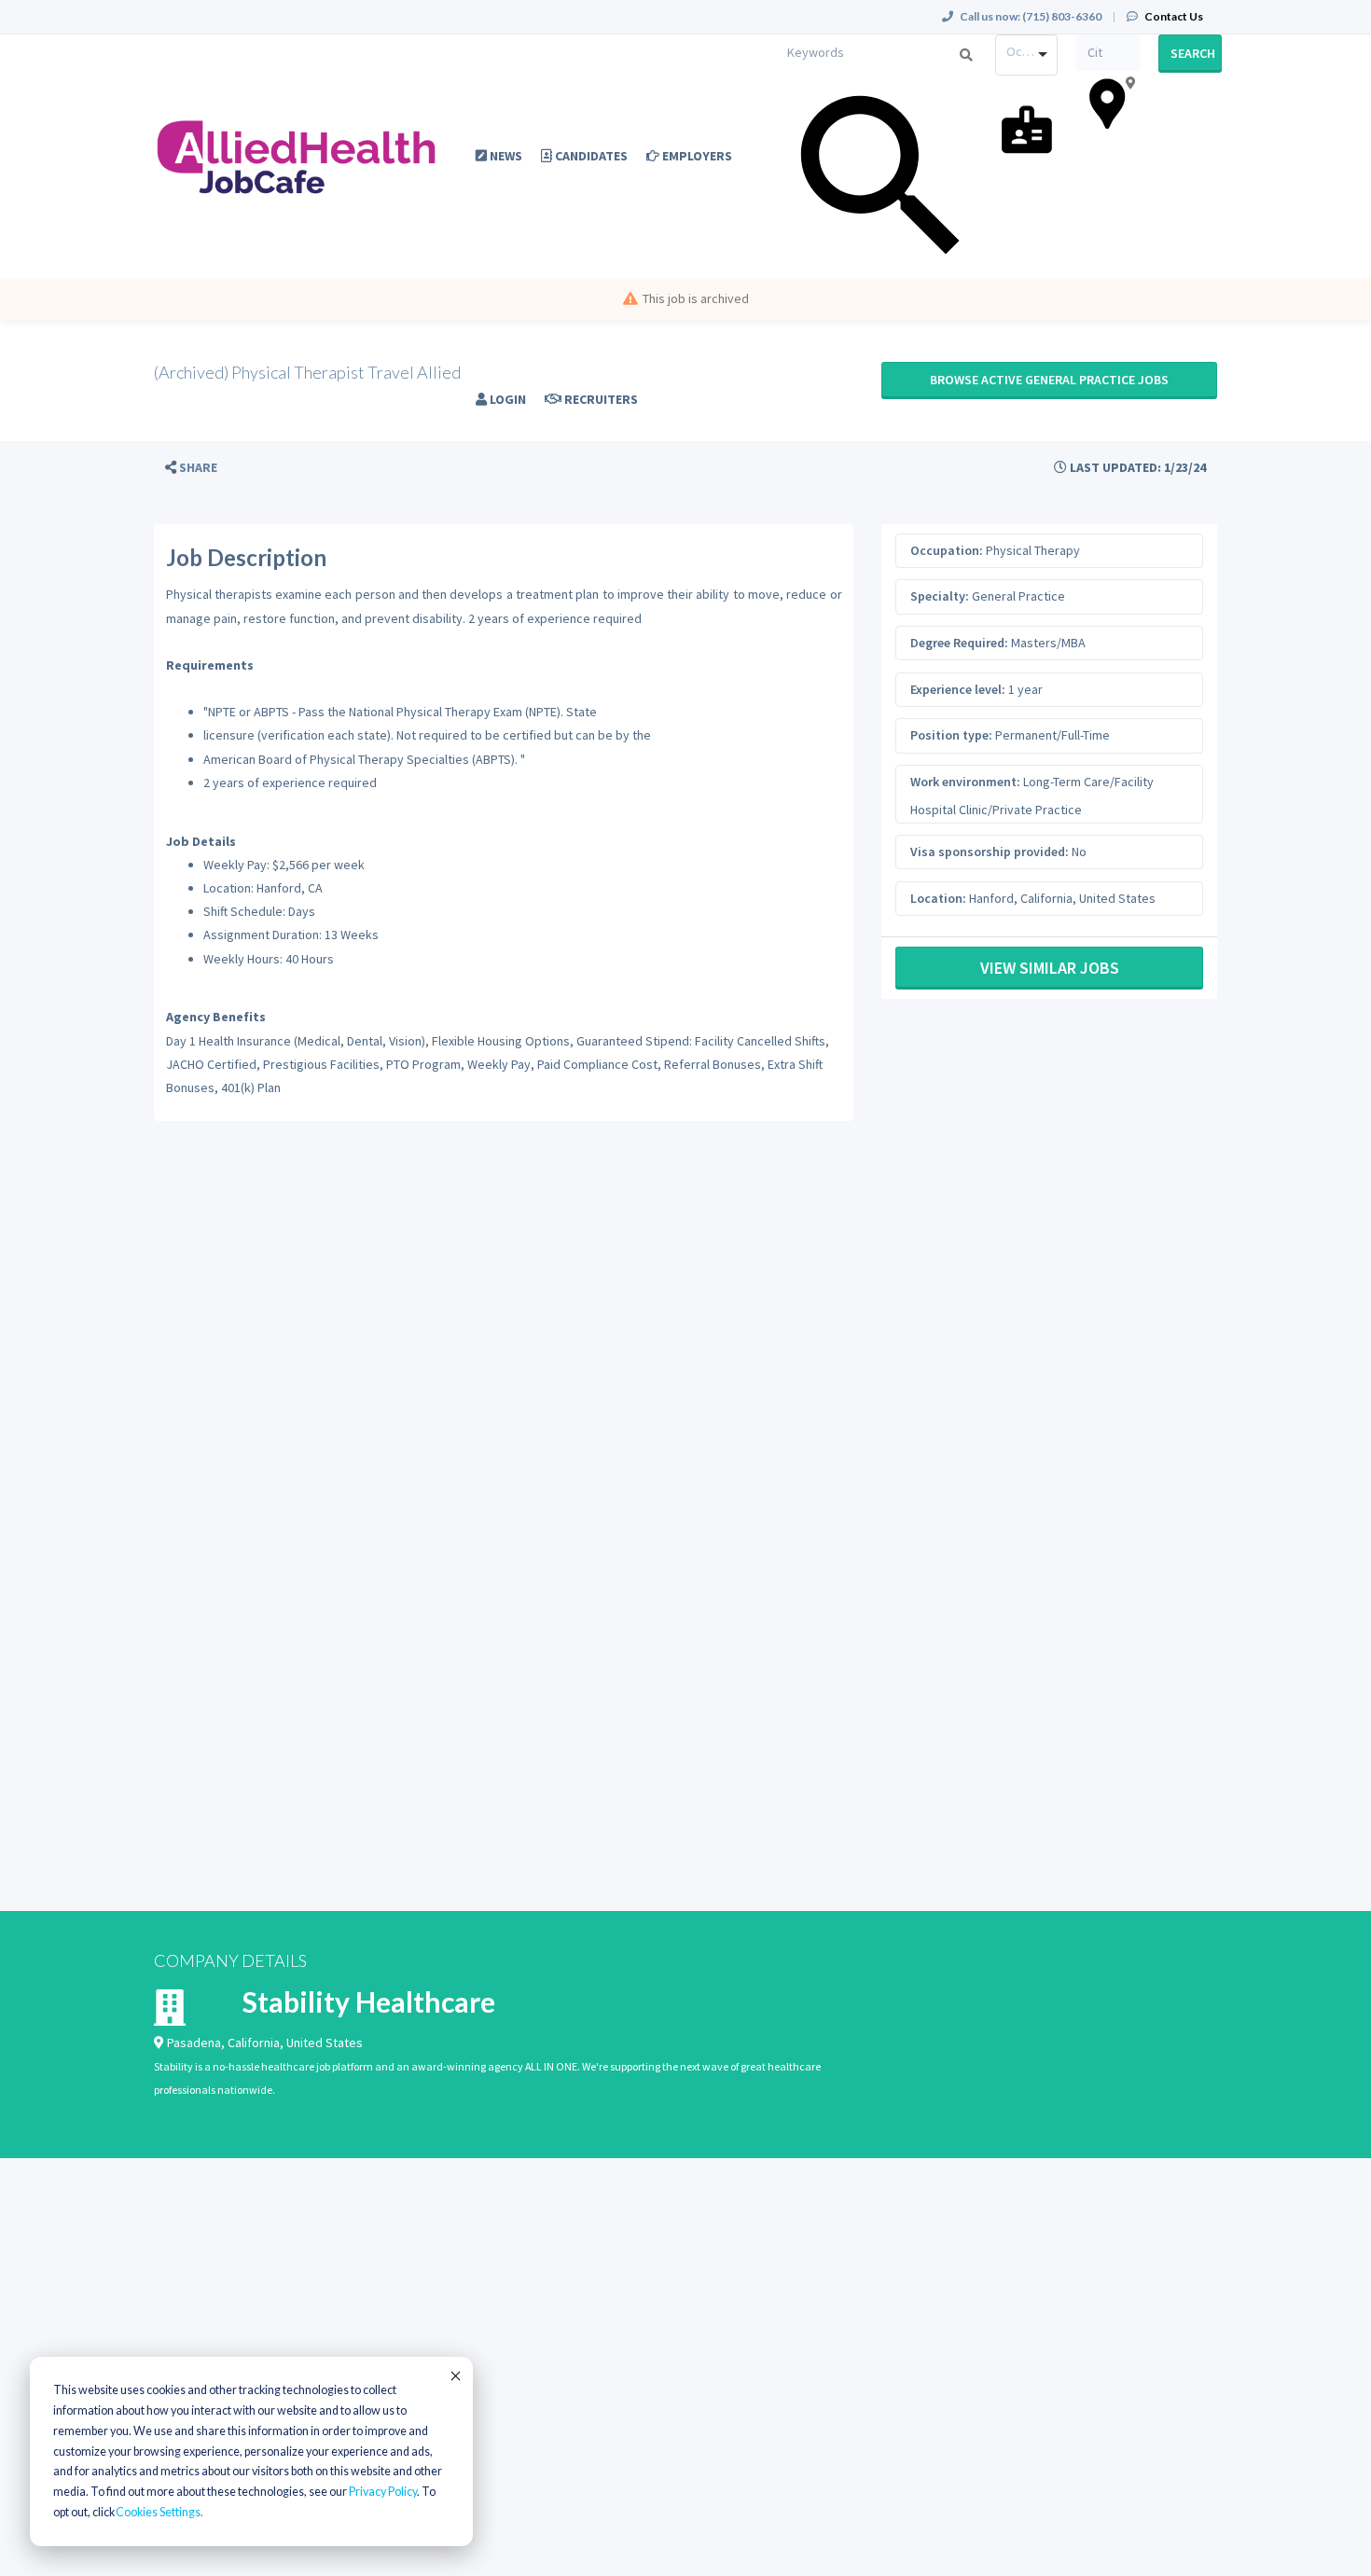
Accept (454, 2375)
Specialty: (940, 596)
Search (1193, 53)
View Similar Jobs (1050, 968)
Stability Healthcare (369, 2001)
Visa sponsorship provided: (990, 852)
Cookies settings (158, 2512)
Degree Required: (959, 643)
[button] (191, 468)
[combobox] (1027, 55)
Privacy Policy (383, 2492)
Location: (938, 898)
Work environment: (965, 782)
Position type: (951, 735)
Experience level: (958, 689)
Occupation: (947, 550)
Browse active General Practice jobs (1049, 380)
